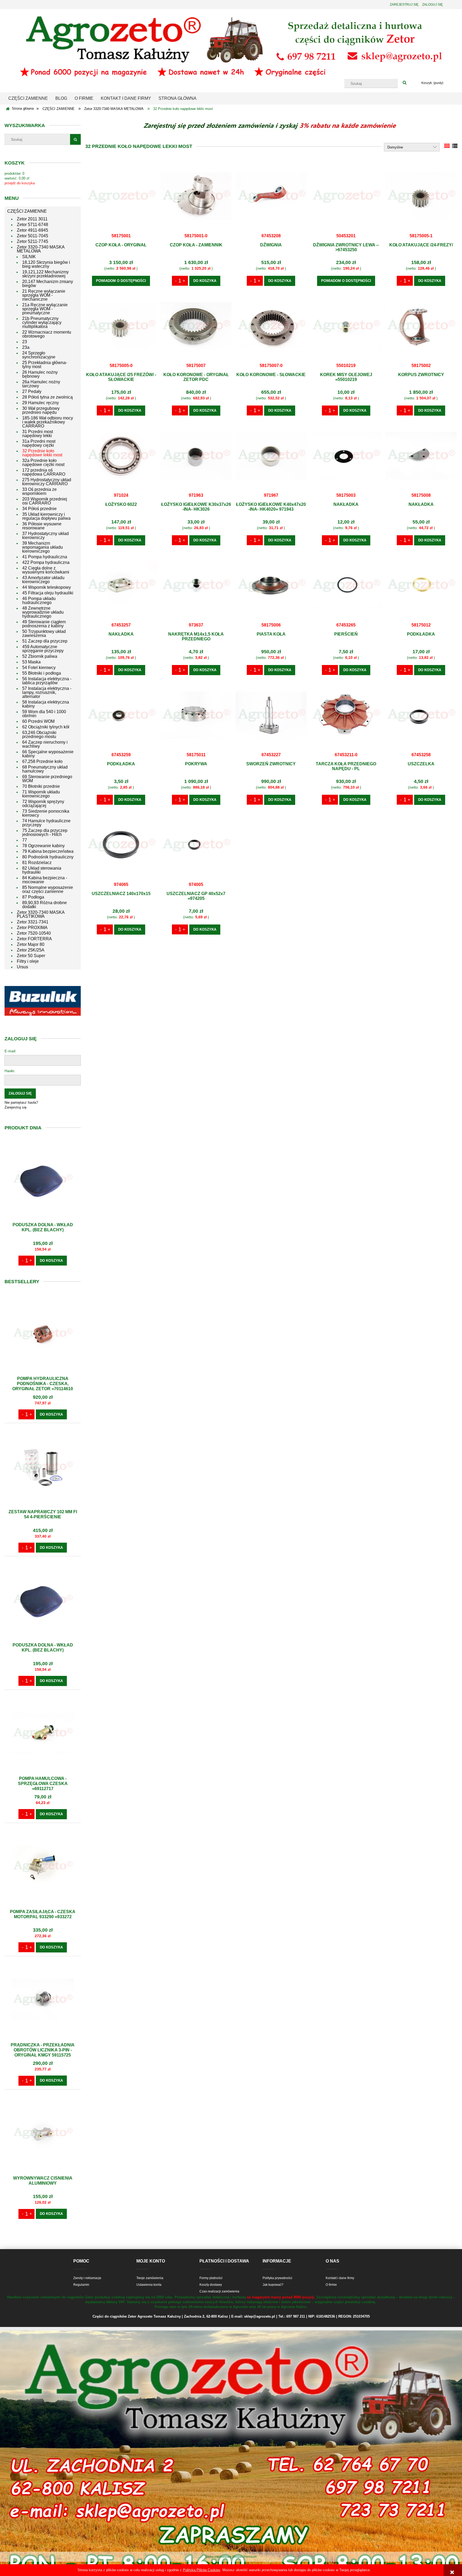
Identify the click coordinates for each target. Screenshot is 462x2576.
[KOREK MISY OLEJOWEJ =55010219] (346, 326)
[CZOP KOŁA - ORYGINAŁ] (121, 196)
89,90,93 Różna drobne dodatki (45, 905)
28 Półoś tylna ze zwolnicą (47, 397)
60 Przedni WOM (38, 721)
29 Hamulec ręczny (41, 403)
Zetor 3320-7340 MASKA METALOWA (41, 249)
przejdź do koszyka (20, 183)
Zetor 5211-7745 (32, 241)
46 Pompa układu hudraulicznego (39, 601)
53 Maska (31, 662)
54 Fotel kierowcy (39, 668)
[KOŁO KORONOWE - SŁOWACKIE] (271, 326)
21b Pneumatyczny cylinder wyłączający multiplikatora (42, 322)
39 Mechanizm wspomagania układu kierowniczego (43, 547)
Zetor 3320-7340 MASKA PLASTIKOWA (41, 914)
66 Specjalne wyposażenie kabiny (48, 754)
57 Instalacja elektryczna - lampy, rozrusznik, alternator (47, 692)
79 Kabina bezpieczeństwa (48, 851)
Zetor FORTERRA (34, 939)
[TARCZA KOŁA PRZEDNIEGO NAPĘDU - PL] (346, 715)
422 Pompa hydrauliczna (46, 562)
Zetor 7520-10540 (34, 933)
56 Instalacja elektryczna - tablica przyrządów (47, 681)
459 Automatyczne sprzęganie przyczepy (43, 649)
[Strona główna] (231, 46)
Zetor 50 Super (31, 956)
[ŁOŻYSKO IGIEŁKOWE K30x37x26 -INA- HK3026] (196, 456)
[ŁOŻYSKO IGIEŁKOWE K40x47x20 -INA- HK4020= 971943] (271, 456)
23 (25, 342)
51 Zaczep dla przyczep (45, 641)
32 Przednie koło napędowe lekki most (42, 453)
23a (26, 347)
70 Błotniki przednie (41, 786)
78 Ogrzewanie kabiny (43, 846)
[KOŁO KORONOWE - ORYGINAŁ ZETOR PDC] (196, 326)
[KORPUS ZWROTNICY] (421, 326)
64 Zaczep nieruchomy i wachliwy (45, 744)
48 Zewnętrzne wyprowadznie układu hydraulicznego (43, 612)
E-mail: (10, 1051)
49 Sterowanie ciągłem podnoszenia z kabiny (44, 624)
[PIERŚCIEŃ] (346, 585)
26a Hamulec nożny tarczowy (41, 384)
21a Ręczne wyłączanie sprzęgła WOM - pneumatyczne (45, 309)
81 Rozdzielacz (37, 863)
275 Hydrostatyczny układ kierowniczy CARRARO (47, 482)
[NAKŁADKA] (346, 456)
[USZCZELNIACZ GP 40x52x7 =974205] (196, 845)
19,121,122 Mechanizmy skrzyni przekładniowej (45, 274)
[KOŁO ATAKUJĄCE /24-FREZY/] (421, 196)
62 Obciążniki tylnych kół (46, 727)
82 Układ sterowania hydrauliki (42, 870)
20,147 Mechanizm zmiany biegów (48, 284)
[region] (43, 1001)
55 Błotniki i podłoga (42, 673)
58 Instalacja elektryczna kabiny (46, 704)
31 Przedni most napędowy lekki (38, 434)
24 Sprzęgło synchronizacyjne (39, 355)
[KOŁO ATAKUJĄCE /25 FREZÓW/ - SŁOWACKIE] (121, 326)
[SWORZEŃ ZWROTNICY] (271, 715)
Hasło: (10, 1071)
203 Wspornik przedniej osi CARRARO (45, 501)
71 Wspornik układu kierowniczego (41, 794)
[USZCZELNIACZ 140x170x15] (121, 845)
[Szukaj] (405, 83)
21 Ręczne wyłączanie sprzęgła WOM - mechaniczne (44, 295)
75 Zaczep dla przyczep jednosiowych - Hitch (45, 832)
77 (25, 840)
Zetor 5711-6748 (32, 225)
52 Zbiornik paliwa (40, 656)
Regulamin (81, 2285)
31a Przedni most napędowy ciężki (39, 443)
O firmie (331, 2285)
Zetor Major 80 (31, 944)
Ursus (22, 967)
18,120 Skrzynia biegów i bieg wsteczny (46, 264)
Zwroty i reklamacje (87, 2278)
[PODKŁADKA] (421, 585)
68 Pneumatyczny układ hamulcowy (45, 769)
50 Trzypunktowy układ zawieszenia (44, 633)
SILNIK (29, 257)
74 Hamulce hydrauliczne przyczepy (46, 823)
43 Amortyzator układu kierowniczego (43, 580)
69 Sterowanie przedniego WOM (47, 779)
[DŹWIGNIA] (271, 196)
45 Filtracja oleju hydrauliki (48, 593)
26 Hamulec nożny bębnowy (40, 374)
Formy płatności (211, 2278)
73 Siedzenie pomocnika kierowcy (46, 813)
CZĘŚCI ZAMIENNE (27, 211)
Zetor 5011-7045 (32, 236)
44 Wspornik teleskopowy (47, 587)
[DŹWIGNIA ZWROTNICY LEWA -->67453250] (346, 196)
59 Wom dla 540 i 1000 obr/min (44, 714)
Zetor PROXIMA (32, 928)
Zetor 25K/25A (31, 950)
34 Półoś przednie (39, 509)
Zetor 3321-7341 (33, 922)
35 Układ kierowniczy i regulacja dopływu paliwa (46, 516)
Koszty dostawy (211, 2285)
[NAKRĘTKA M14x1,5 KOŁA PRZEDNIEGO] (196, 585)
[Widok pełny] (455, 146)
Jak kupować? (273, 2285)
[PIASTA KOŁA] (271, 585)
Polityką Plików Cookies (202, 2570)
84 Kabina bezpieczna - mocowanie (45, 880)
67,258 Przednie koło (42, 761)
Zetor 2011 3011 (32, 219)
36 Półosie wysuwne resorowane (42, 526)
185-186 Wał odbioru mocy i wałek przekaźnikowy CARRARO (48, 422)
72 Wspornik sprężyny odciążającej (43, 804)
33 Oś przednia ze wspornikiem (39, 491)
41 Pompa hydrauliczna (45, 557)
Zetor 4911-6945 (32, 230)
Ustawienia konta (149, 2285)
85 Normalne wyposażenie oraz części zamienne (48, 889)
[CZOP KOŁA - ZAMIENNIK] (196, 196)
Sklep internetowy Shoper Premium (231, 2557)
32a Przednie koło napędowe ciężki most (43, 463)
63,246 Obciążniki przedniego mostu (39, 735)
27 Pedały (32, 391)
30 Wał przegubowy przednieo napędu (41, 410)
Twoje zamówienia (150, 2278)
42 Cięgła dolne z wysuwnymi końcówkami (46, 570)
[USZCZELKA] (421, 715)
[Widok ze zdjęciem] (447, 146)
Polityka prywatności (277, 2278)
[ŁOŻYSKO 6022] (121, 456)
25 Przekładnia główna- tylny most (45, 365)
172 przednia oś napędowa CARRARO (44, 472)
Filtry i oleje (28, 961)
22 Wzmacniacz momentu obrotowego (47, 334)
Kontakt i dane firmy (340, 2278)
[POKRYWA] (196, 715)
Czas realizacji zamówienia (219, 2291)
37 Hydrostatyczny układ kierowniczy (45, 536)
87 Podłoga (33, 897)
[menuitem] (28, 98)
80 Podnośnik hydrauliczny (48, 857)
